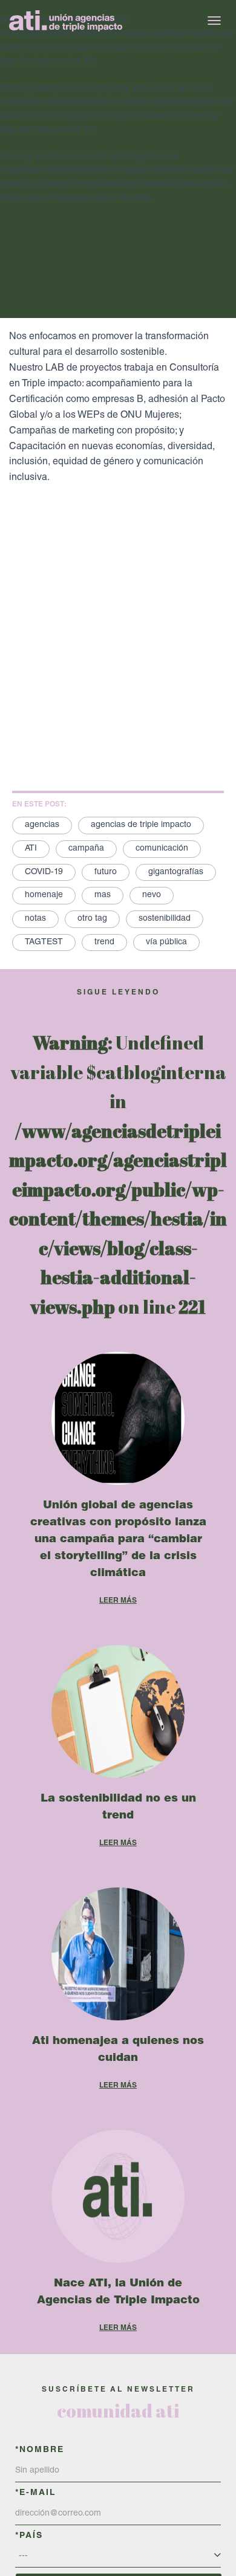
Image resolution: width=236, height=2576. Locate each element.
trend (104, 942)
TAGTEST (44, 942)
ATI (31, 849)
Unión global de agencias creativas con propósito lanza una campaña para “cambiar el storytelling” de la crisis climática (118, 1540)
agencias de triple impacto (141, 825)
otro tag (92, 919)
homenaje (44, 895)
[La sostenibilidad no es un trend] (118, 1711)
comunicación (162, 849)
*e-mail (36, 2493)
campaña (86, 849)
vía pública (166, 942)
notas (35, 919)
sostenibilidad (165, 919)
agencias (42, 825)
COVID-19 (44, 872)
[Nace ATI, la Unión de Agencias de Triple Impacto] (118, 2196)
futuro (106, 872)
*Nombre (40, 2450)
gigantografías (176, 872)
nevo (152, 895)
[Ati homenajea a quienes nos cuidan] (118, 1954)
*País (29, 2536)
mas (103, 895)
